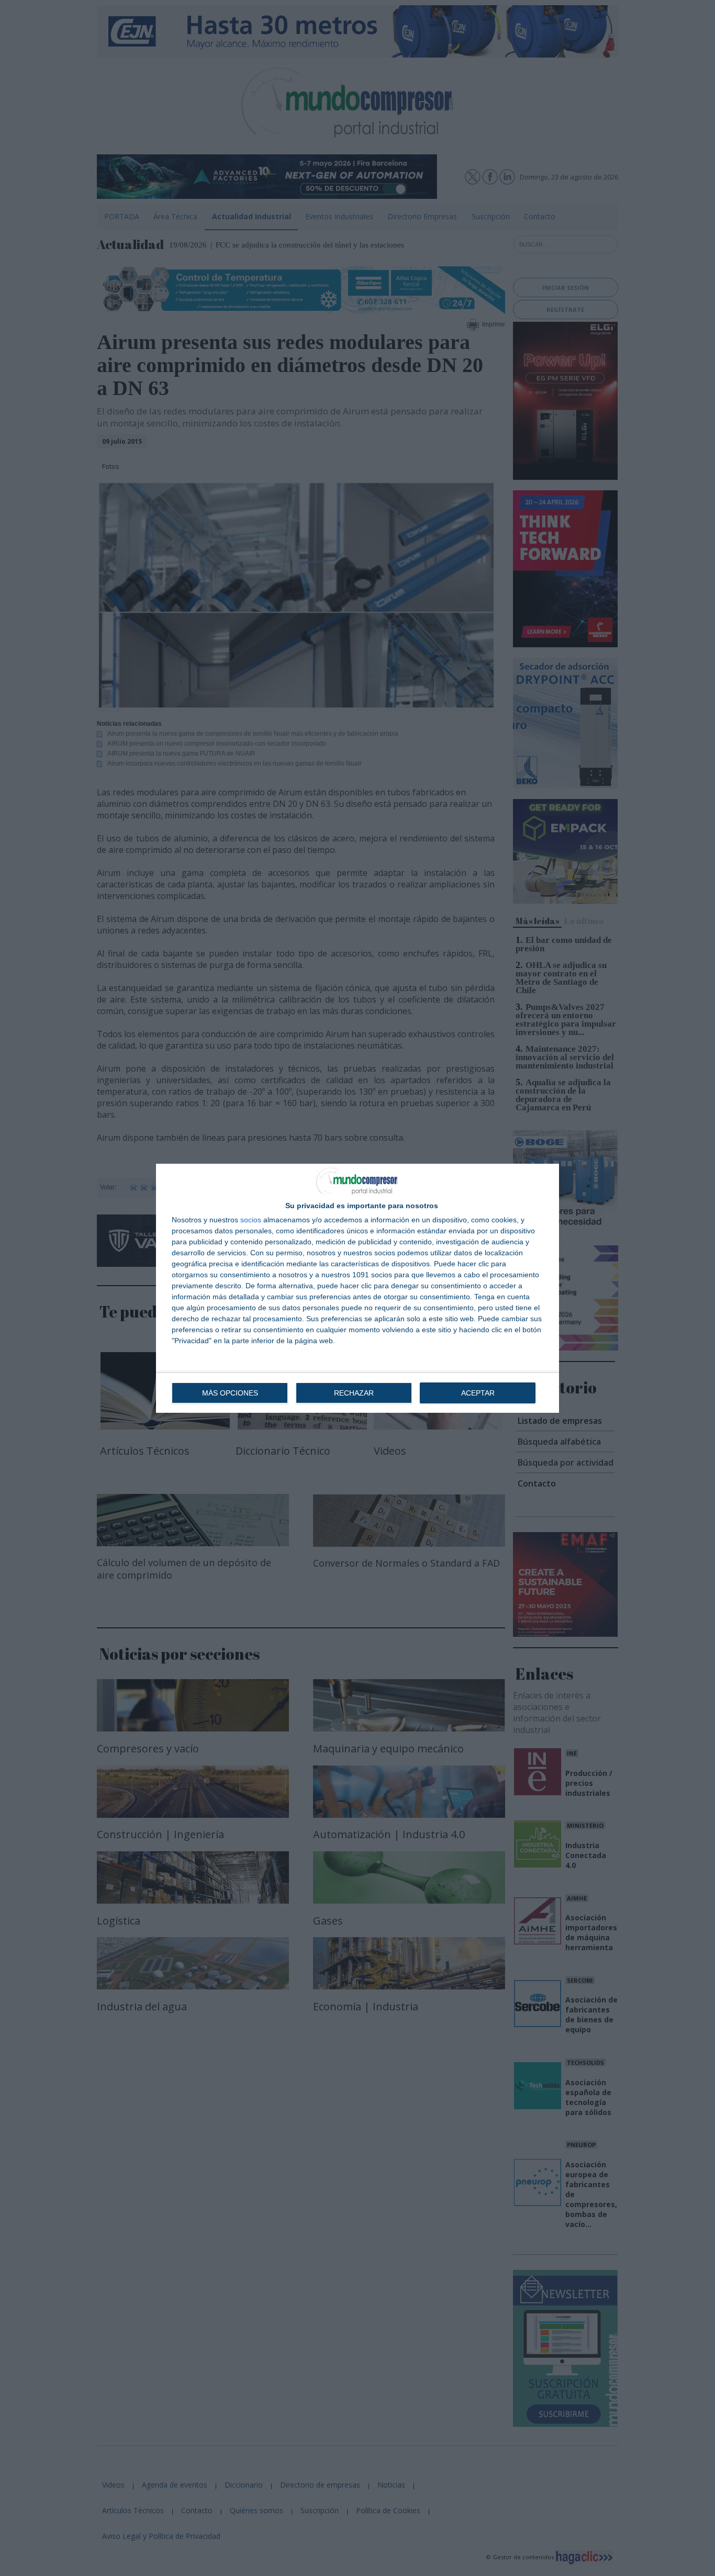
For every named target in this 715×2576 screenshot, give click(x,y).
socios (251, 1220)
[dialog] (357, 1288)
